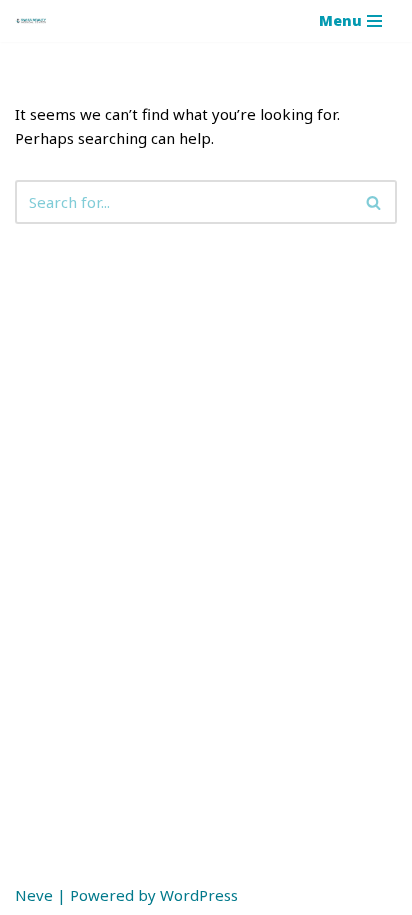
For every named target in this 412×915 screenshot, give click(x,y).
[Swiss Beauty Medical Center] (31, 21)
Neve (34, 895)
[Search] (374, 202)
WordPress (199, 895)
